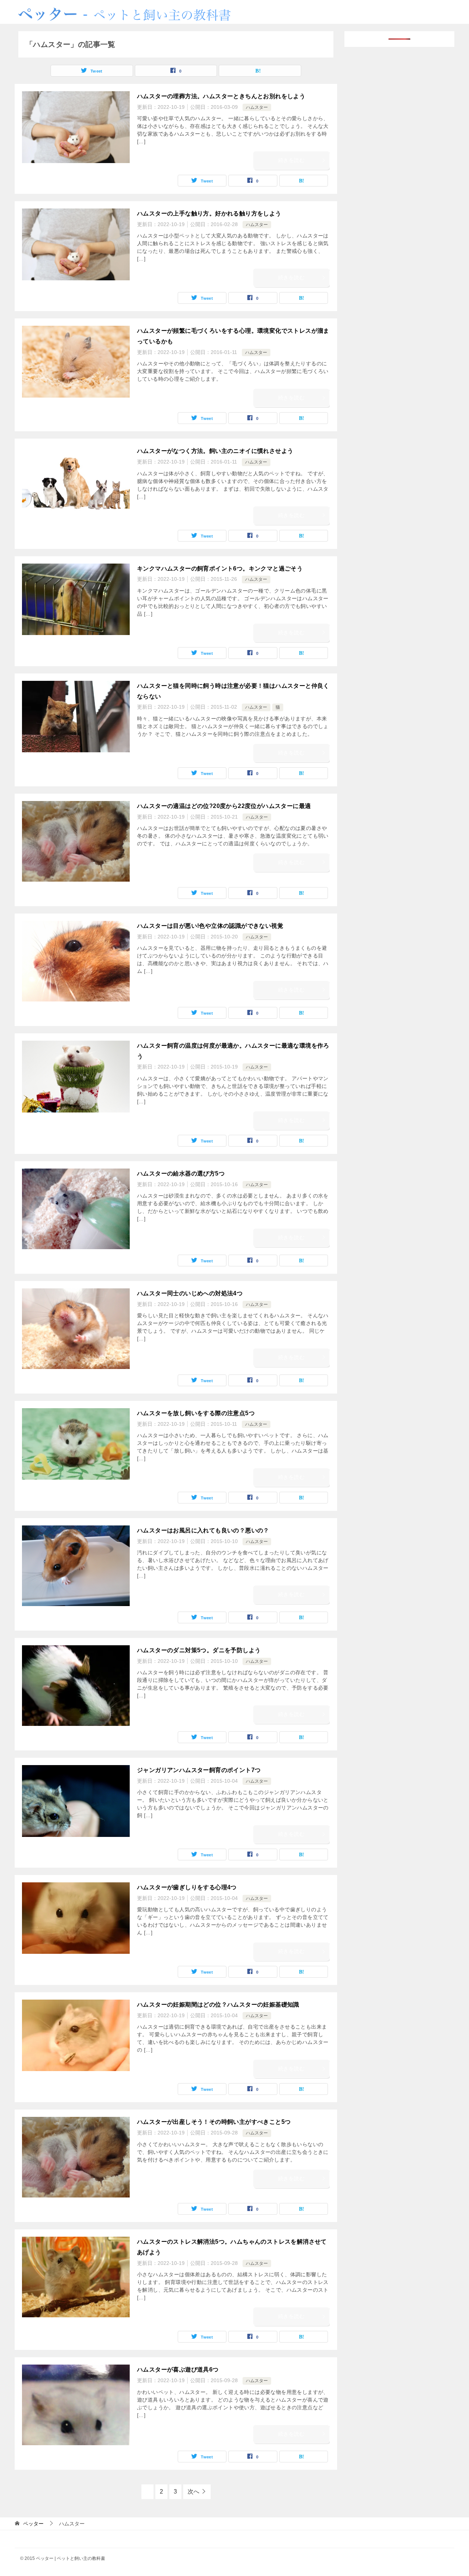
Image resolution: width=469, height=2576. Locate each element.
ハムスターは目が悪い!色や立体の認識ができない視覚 (210, 926)
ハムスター (257, 107)
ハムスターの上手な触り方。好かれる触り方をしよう (209, 213)
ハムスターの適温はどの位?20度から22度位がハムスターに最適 (224, 806)
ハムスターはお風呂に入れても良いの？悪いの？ (203, 1530)
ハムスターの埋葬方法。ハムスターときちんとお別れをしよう (221, 96)
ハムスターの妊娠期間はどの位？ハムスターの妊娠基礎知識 (218, 2005)
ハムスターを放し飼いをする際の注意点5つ (196, 1413)
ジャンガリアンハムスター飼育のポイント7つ (199, 1770)
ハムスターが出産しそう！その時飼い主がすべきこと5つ (214, 2122)
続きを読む (291, 160)
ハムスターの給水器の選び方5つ (181, 1173)
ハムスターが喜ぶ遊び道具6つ (178, 2370)
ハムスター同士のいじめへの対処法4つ (190, 1293)
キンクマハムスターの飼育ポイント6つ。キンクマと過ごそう (220, 569)
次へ (193, 2492)
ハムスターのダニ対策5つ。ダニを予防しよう (199, 1650)
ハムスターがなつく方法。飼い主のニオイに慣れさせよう (215, 451)
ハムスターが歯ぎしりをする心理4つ (187, 1887)
